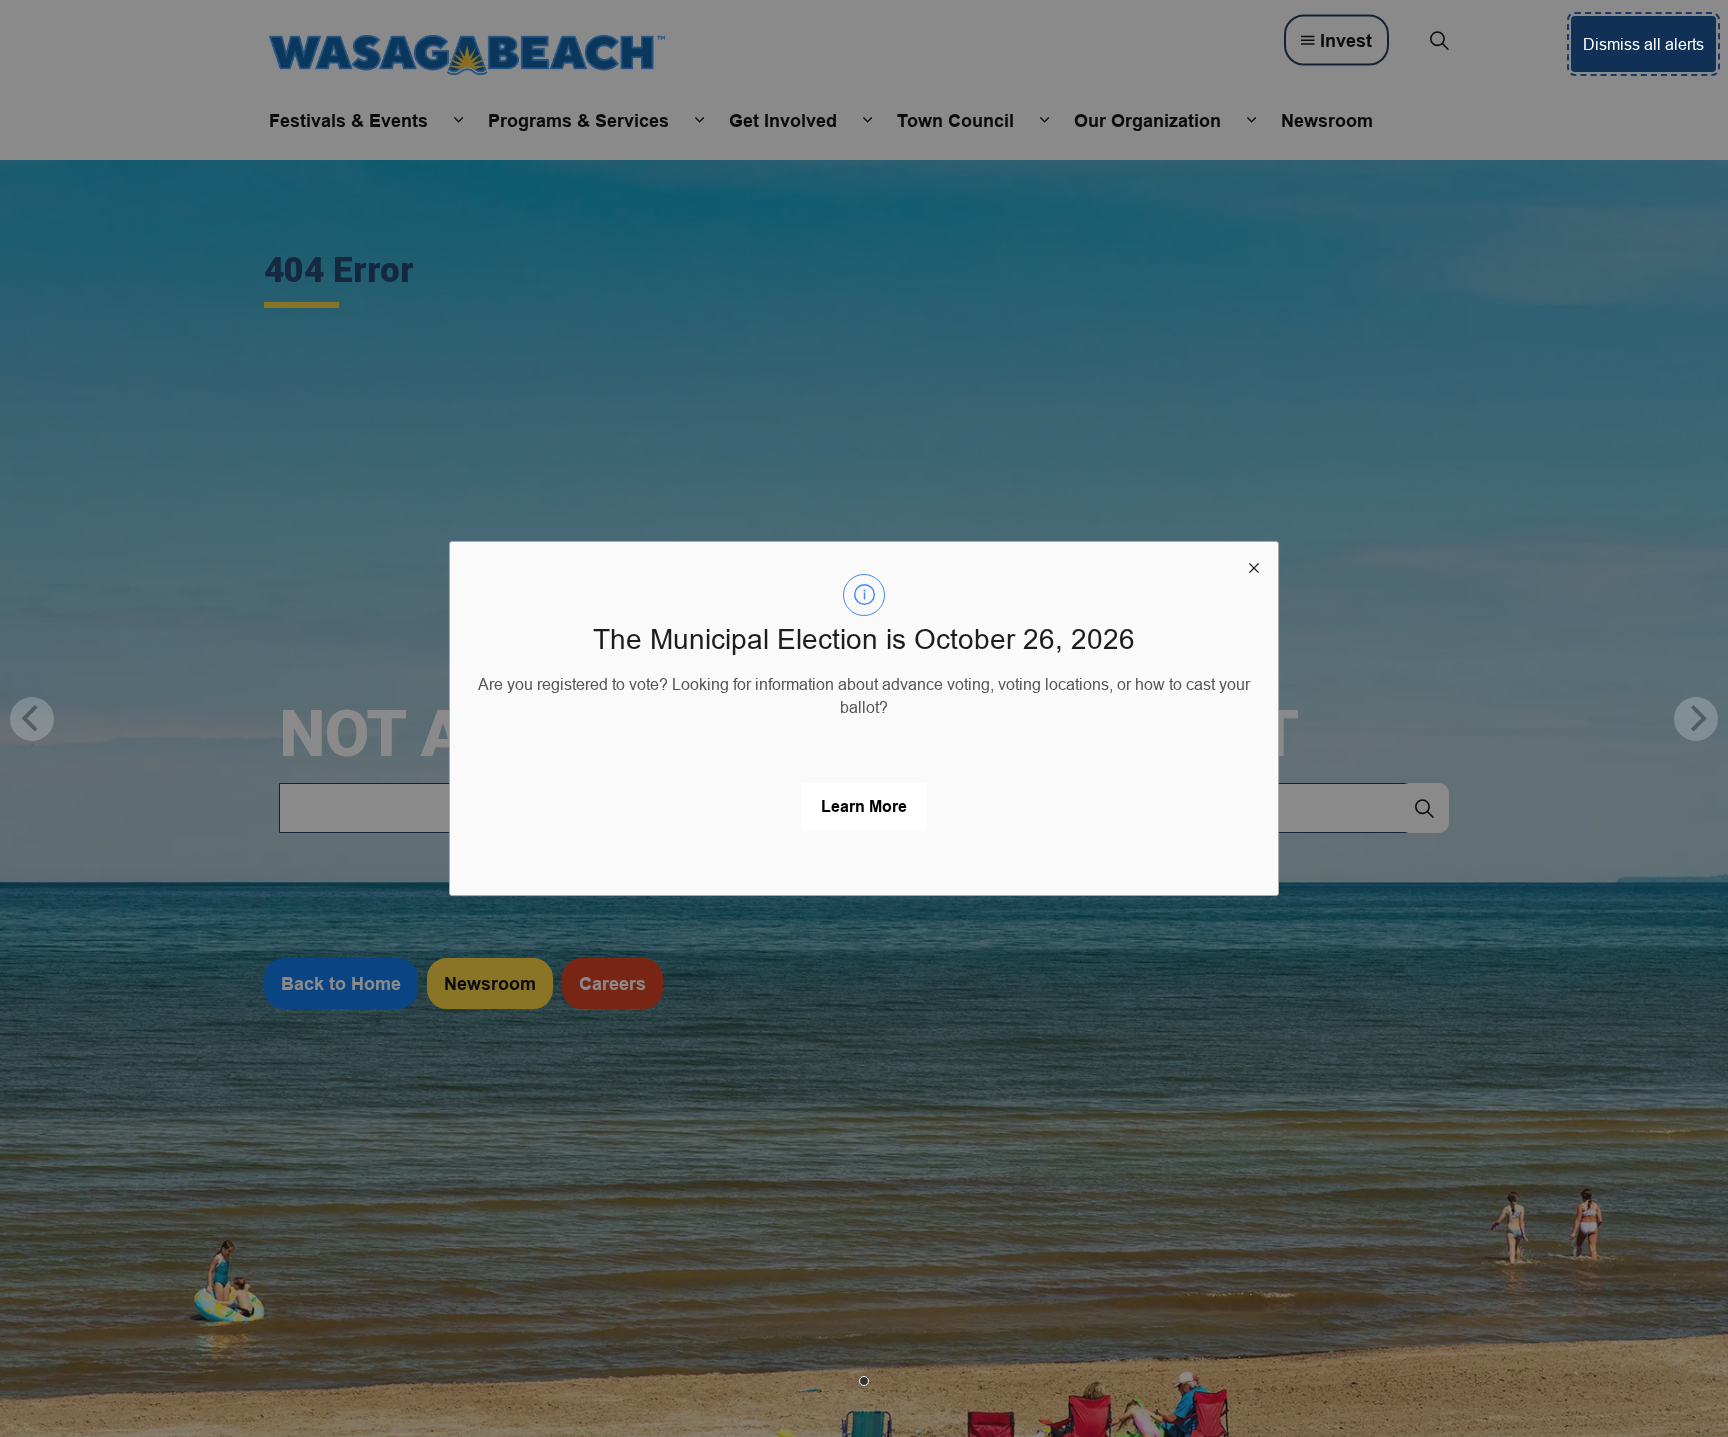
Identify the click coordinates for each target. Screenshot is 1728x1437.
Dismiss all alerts (1643, 44)
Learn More (864, 806)
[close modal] (1254, 566)
